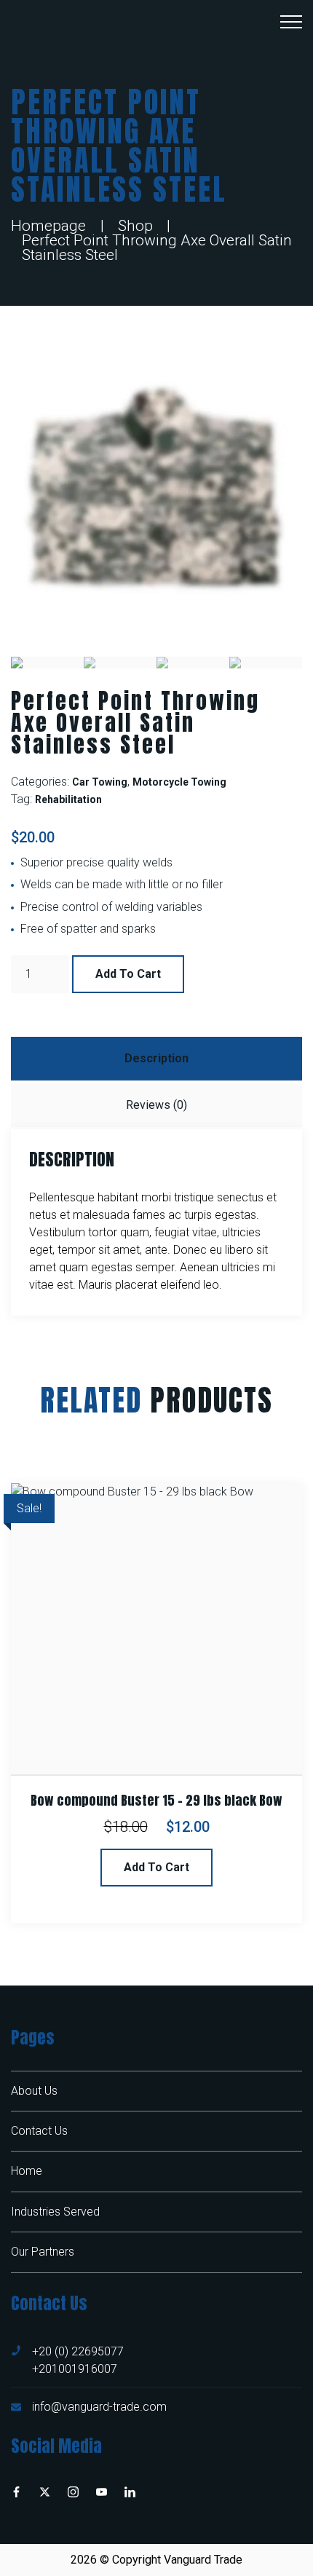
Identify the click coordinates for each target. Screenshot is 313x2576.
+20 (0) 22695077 (78, 2351)
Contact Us (39, 2131)
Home (27, 2171)
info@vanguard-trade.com (99, 2407)
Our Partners (43, 2252)
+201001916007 (75, 2369)
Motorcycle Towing (179, 782)
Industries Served (55, 2212)
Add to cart (128, 974)
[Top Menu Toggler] (291, 22)
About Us (34, 2091)
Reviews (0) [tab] (156, 1105)
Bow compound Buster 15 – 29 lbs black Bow (156, 1801)
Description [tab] (156, 1058)
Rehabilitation (68, 799)
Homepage (48, 226)
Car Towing (100, 782)
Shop (135, 226)
